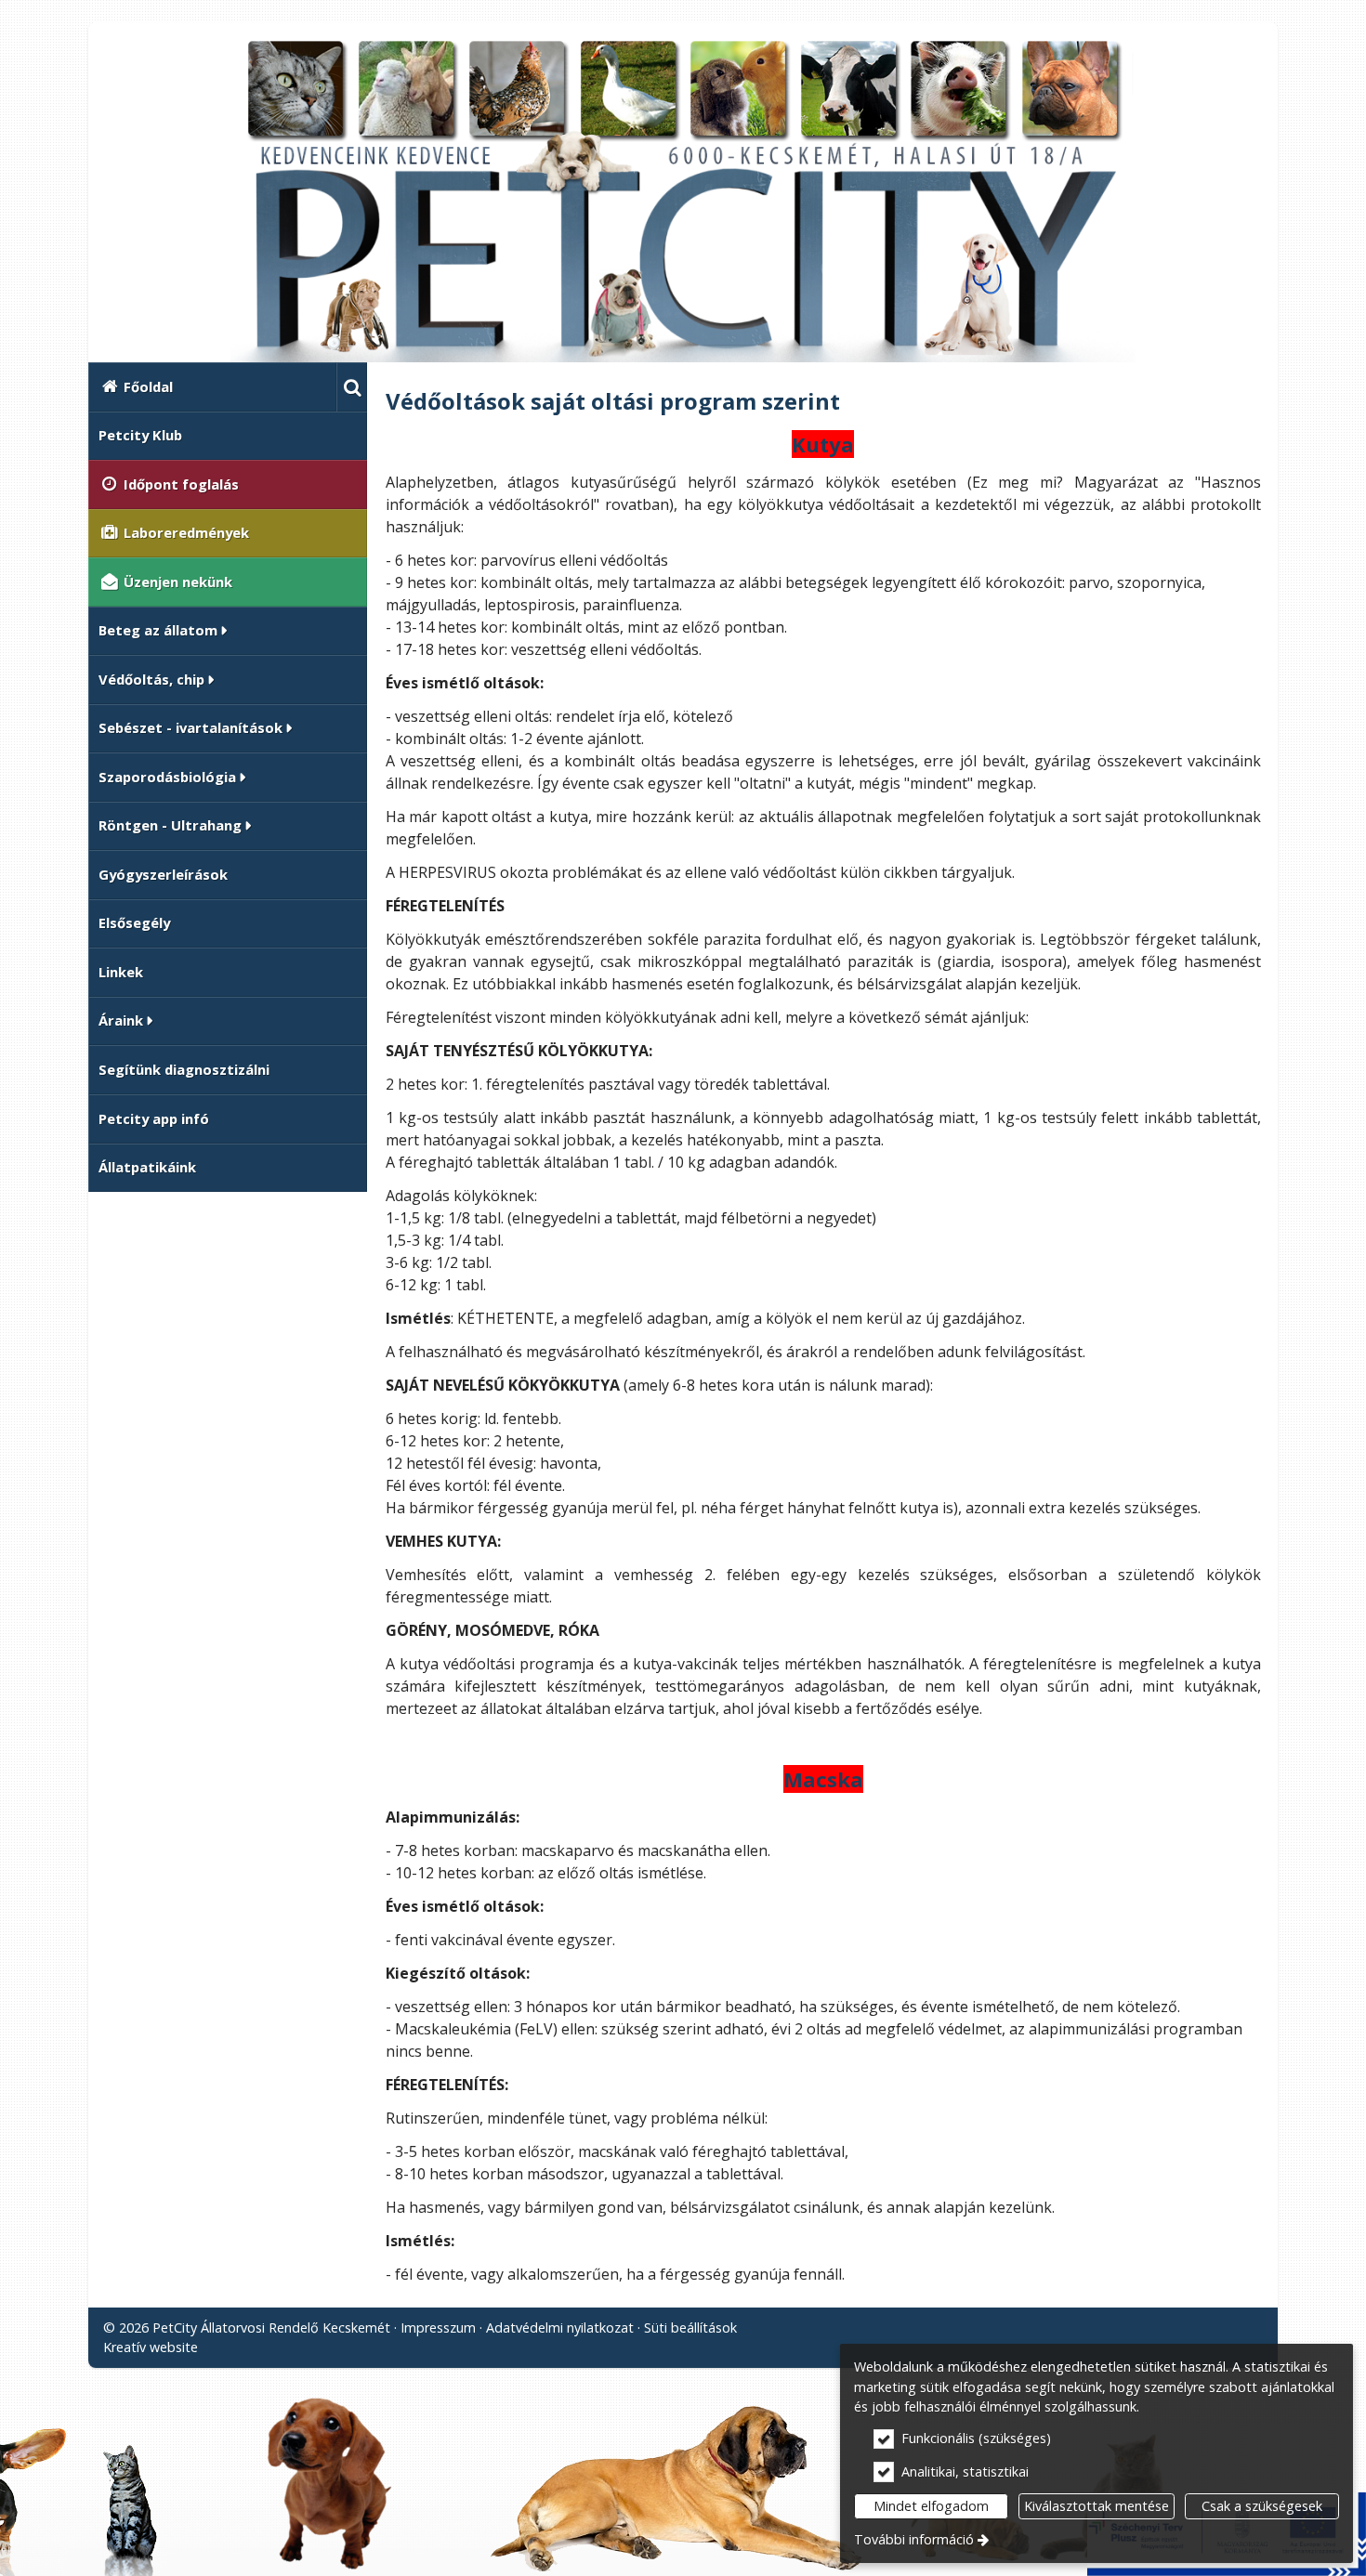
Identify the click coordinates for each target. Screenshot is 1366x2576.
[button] (352, 387)
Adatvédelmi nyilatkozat (560, 2328)
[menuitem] (352, 387)
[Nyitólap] (683, 200)
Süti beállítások (690, 2328)
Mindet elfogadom (931, 2506)
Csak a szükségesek (1262, 2506)
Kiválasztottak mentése (1097, 2506)
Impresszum (438, 2328)
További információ (914, 2539)
